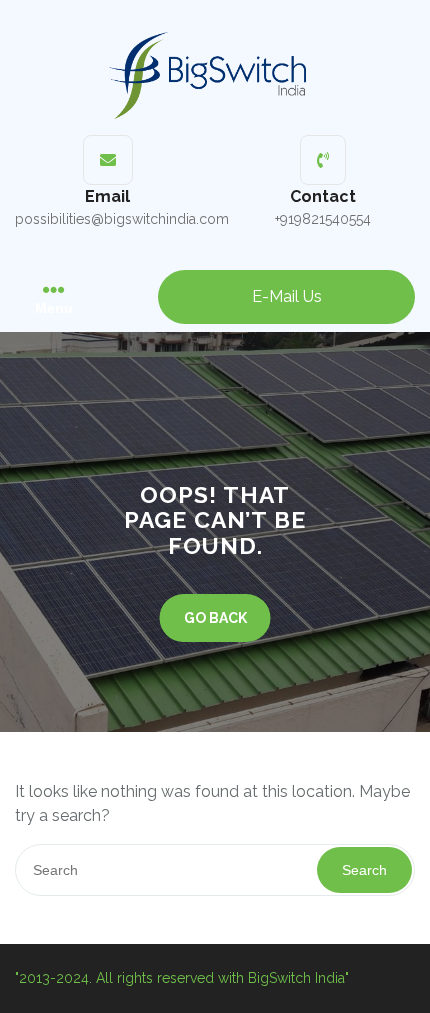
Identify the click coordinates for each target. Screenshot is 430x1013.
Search (364, 870)
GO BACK (215, 618)
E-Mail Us (287, 296)
